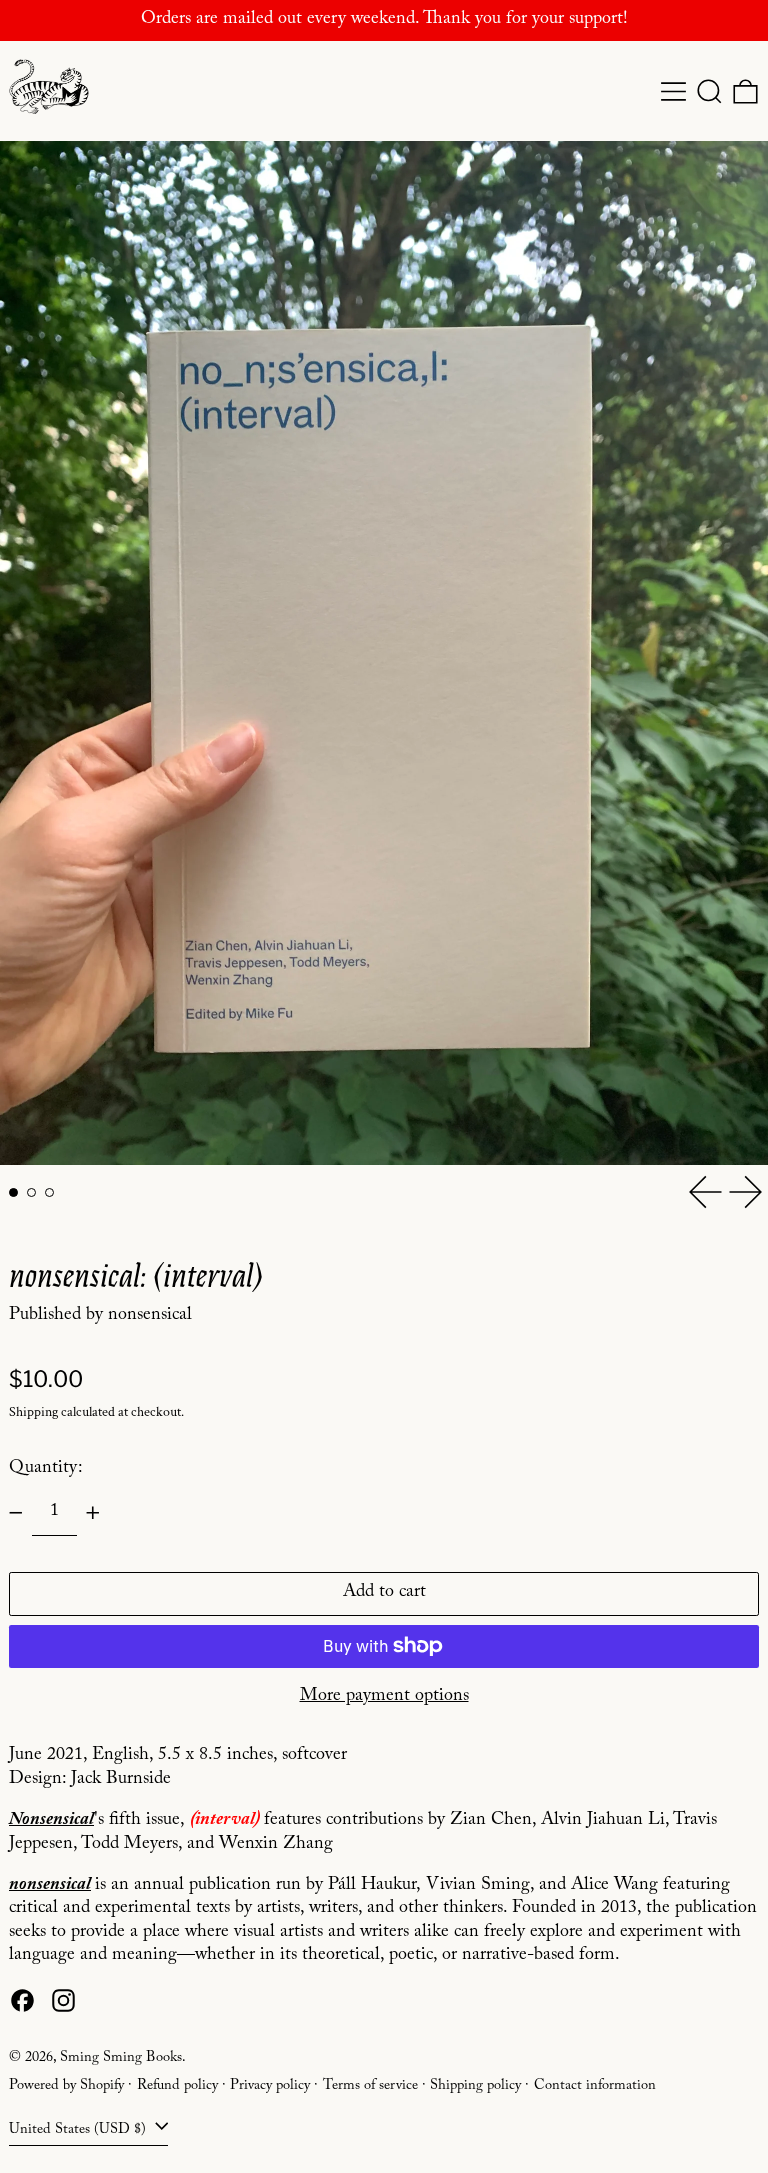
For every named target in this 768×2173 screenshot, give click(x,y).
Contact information (595, 2087)
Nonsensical (51, 1821)
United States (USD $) (79, 2130)
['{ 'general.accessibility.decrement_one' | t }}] (16, 1513)
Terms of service (370, 2087)
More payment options (384, 1697)
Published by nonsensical (100, 1316)
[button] (709, 91)
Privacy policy (270, 2087)
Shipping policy (475, 2087)
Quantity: (46, 1469)
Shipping (33, 1411)
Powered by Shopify (66, 2087)
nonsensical (50, 1886)
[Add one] (93, 1513)
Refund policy (177, 2087)
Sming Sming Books (121, 2059)
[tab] (13, 1192)
